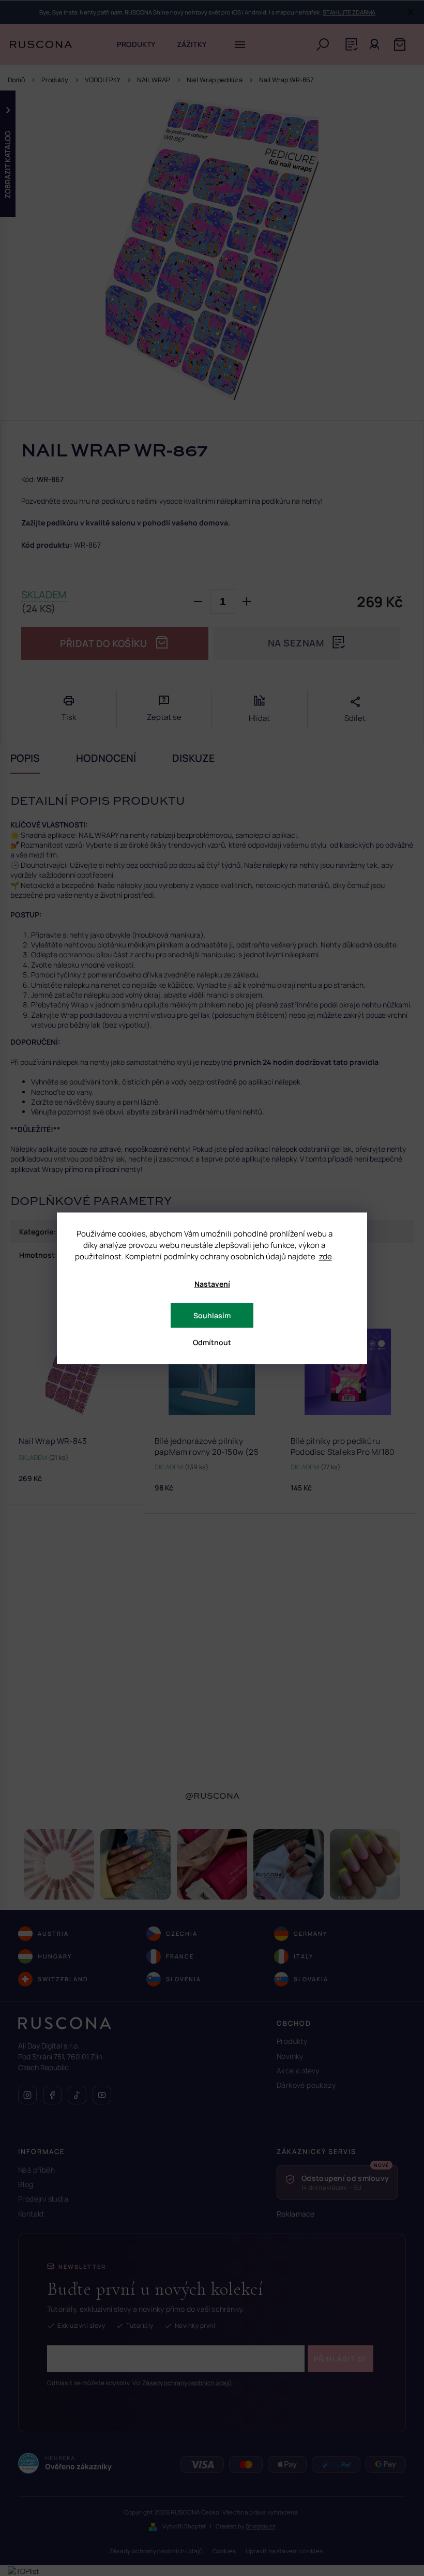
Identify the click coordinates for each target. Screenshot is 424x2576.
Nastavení (212, 1283)
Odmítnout (212, 1342)
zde (325, 1256)
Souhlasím (212, 1315)
